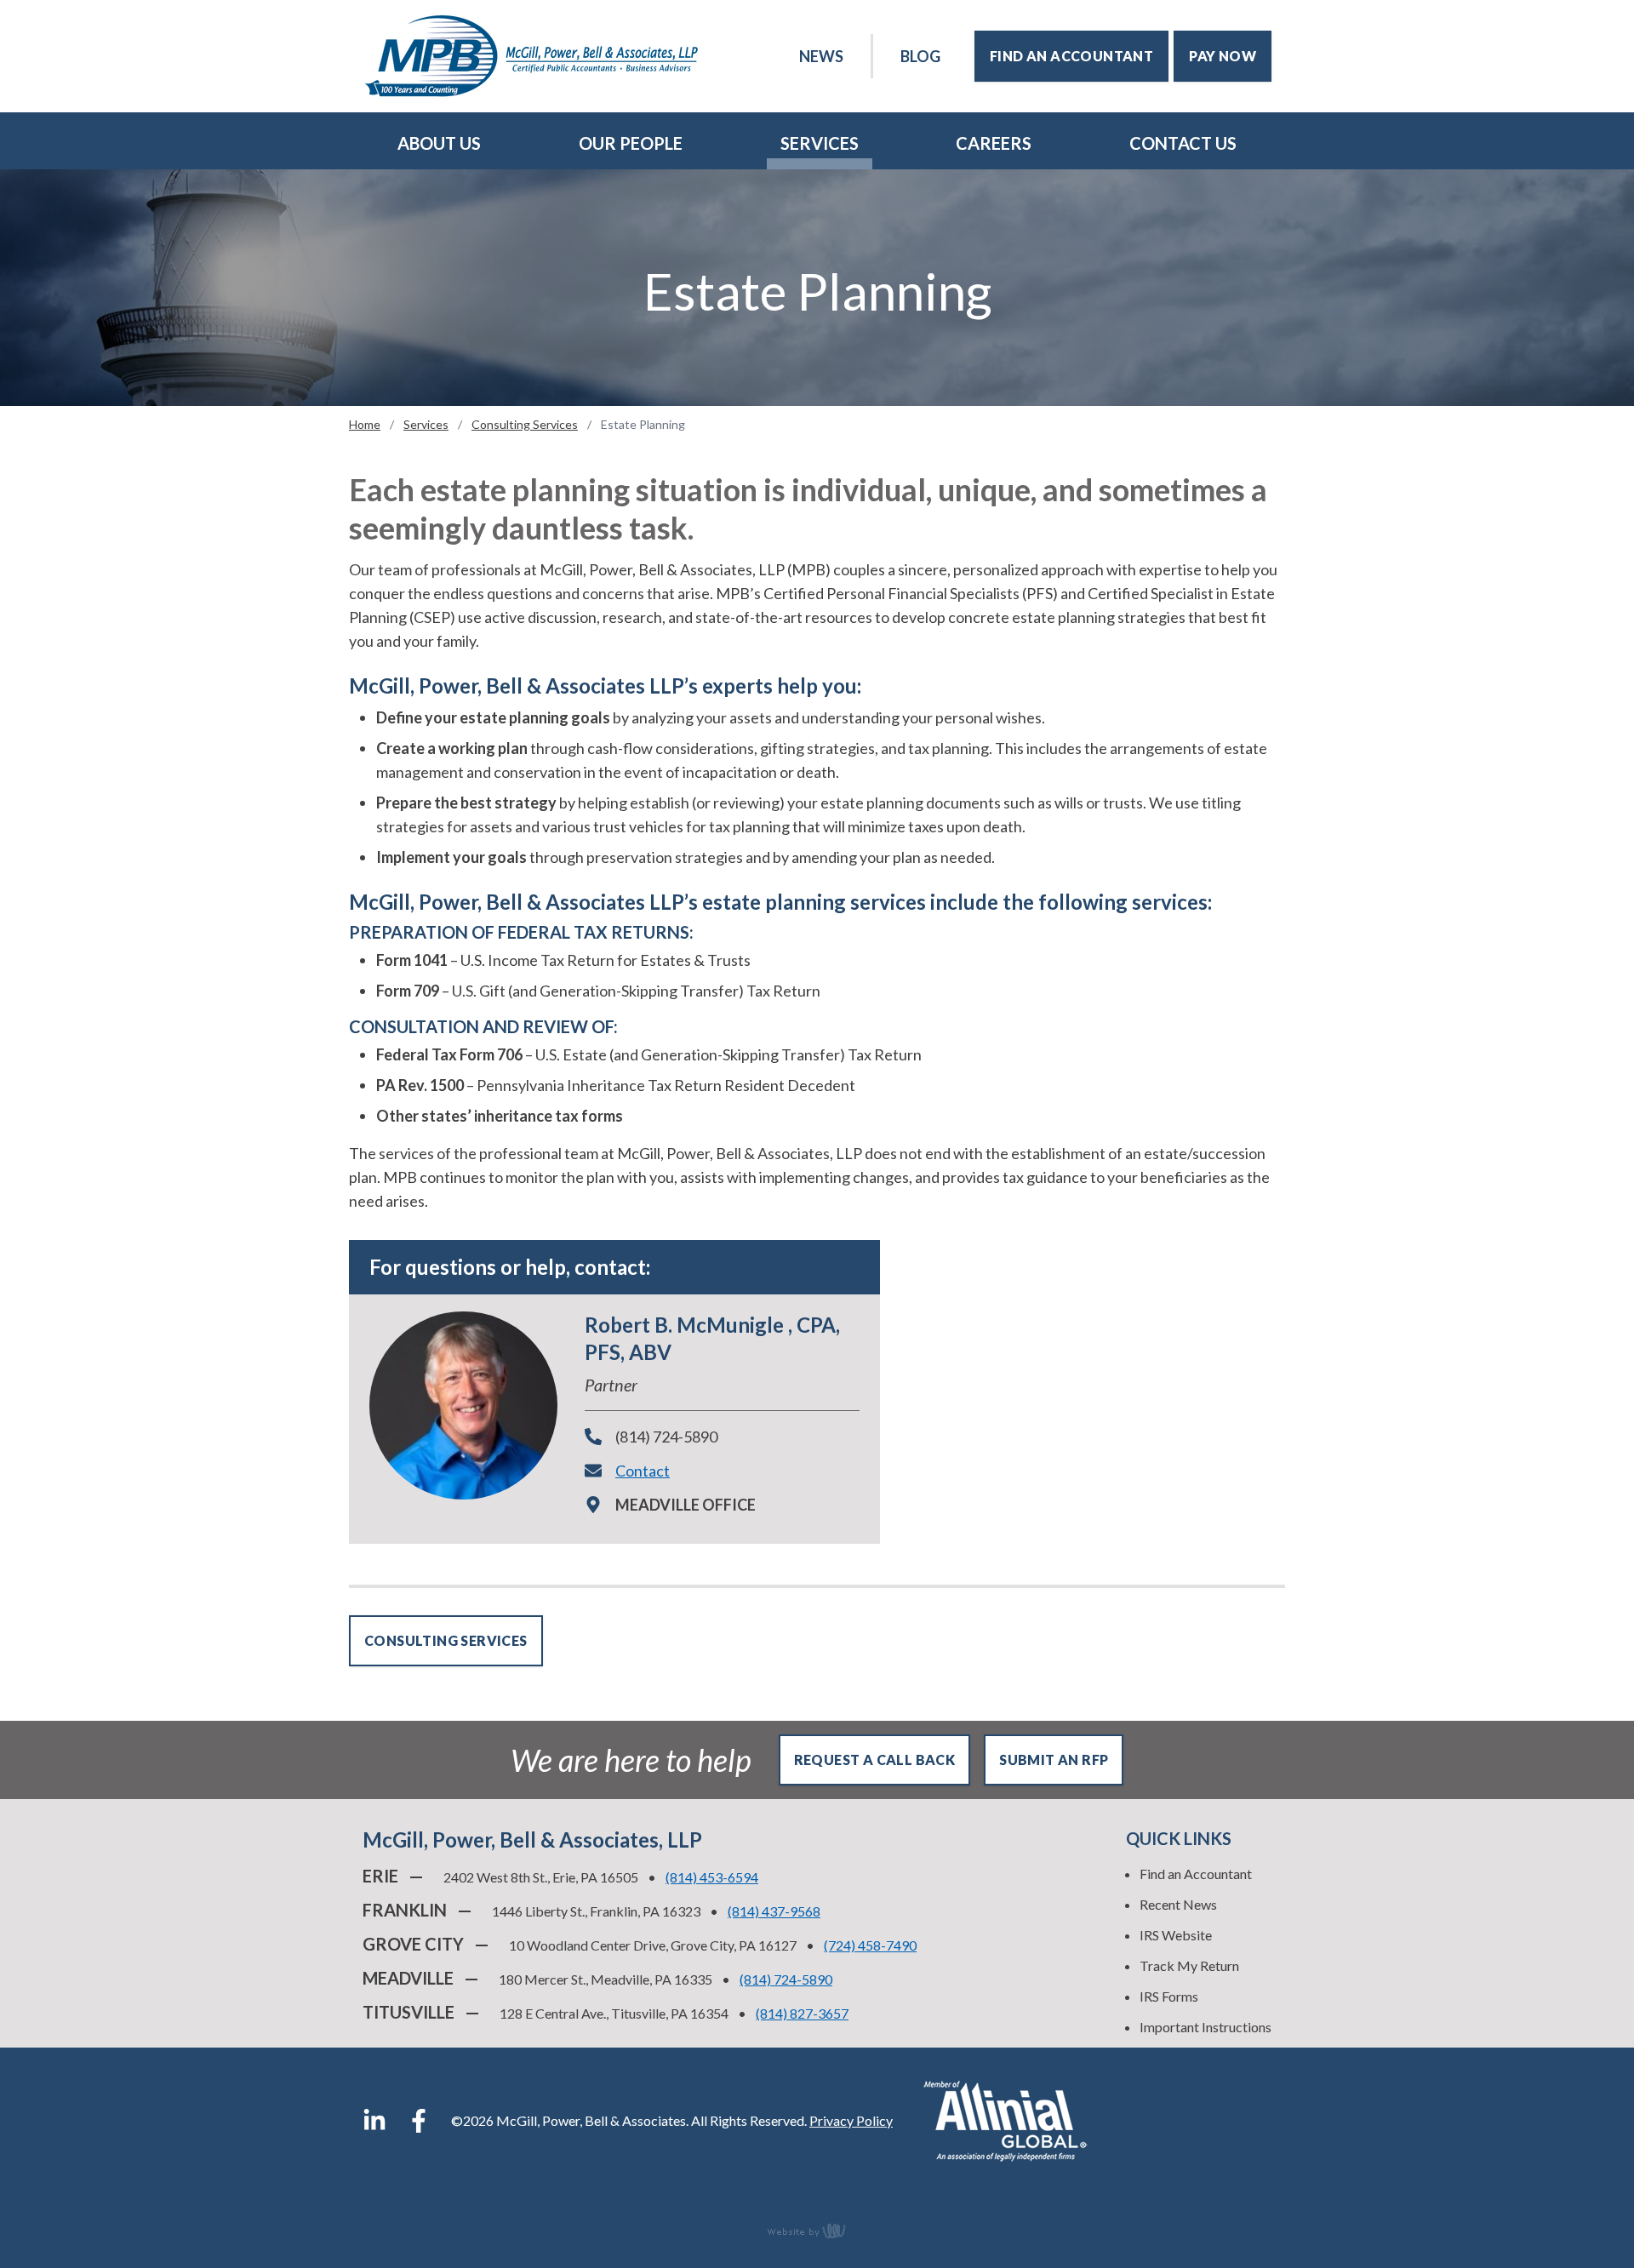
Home (365, 424)
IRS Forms (1169, 1996)
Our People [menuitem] (631, 143)
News (821, 56)
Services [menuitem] (820, 143)
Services (426, 424)
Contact (643, 1471)
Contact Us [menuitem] (1183, 143)
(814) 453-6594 (712, 1877)
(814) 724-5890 (666, 1437)
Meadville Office (686, 1505)
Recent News (1178, 1904)
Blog (920, 56)
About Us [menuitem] (439, 143)
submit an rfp (1054, 1760)
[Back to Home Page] (531, 56)
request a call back (875, 1760)
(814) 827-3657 (802, 2013)
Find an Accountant (1196, 1874)
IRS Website (1176, 1935)
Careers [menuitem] (994, 143)
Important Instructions (1206, 2027)
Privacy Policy (851, 2120)
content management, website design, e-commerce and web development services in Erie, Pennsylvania (817, 2231)
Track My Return (1189, 1965)
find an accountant (1071, 56)
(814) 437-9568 (774, 1911)
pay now (1223, 56)
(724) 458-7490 (870, 1945)
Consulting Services (525, 424)
